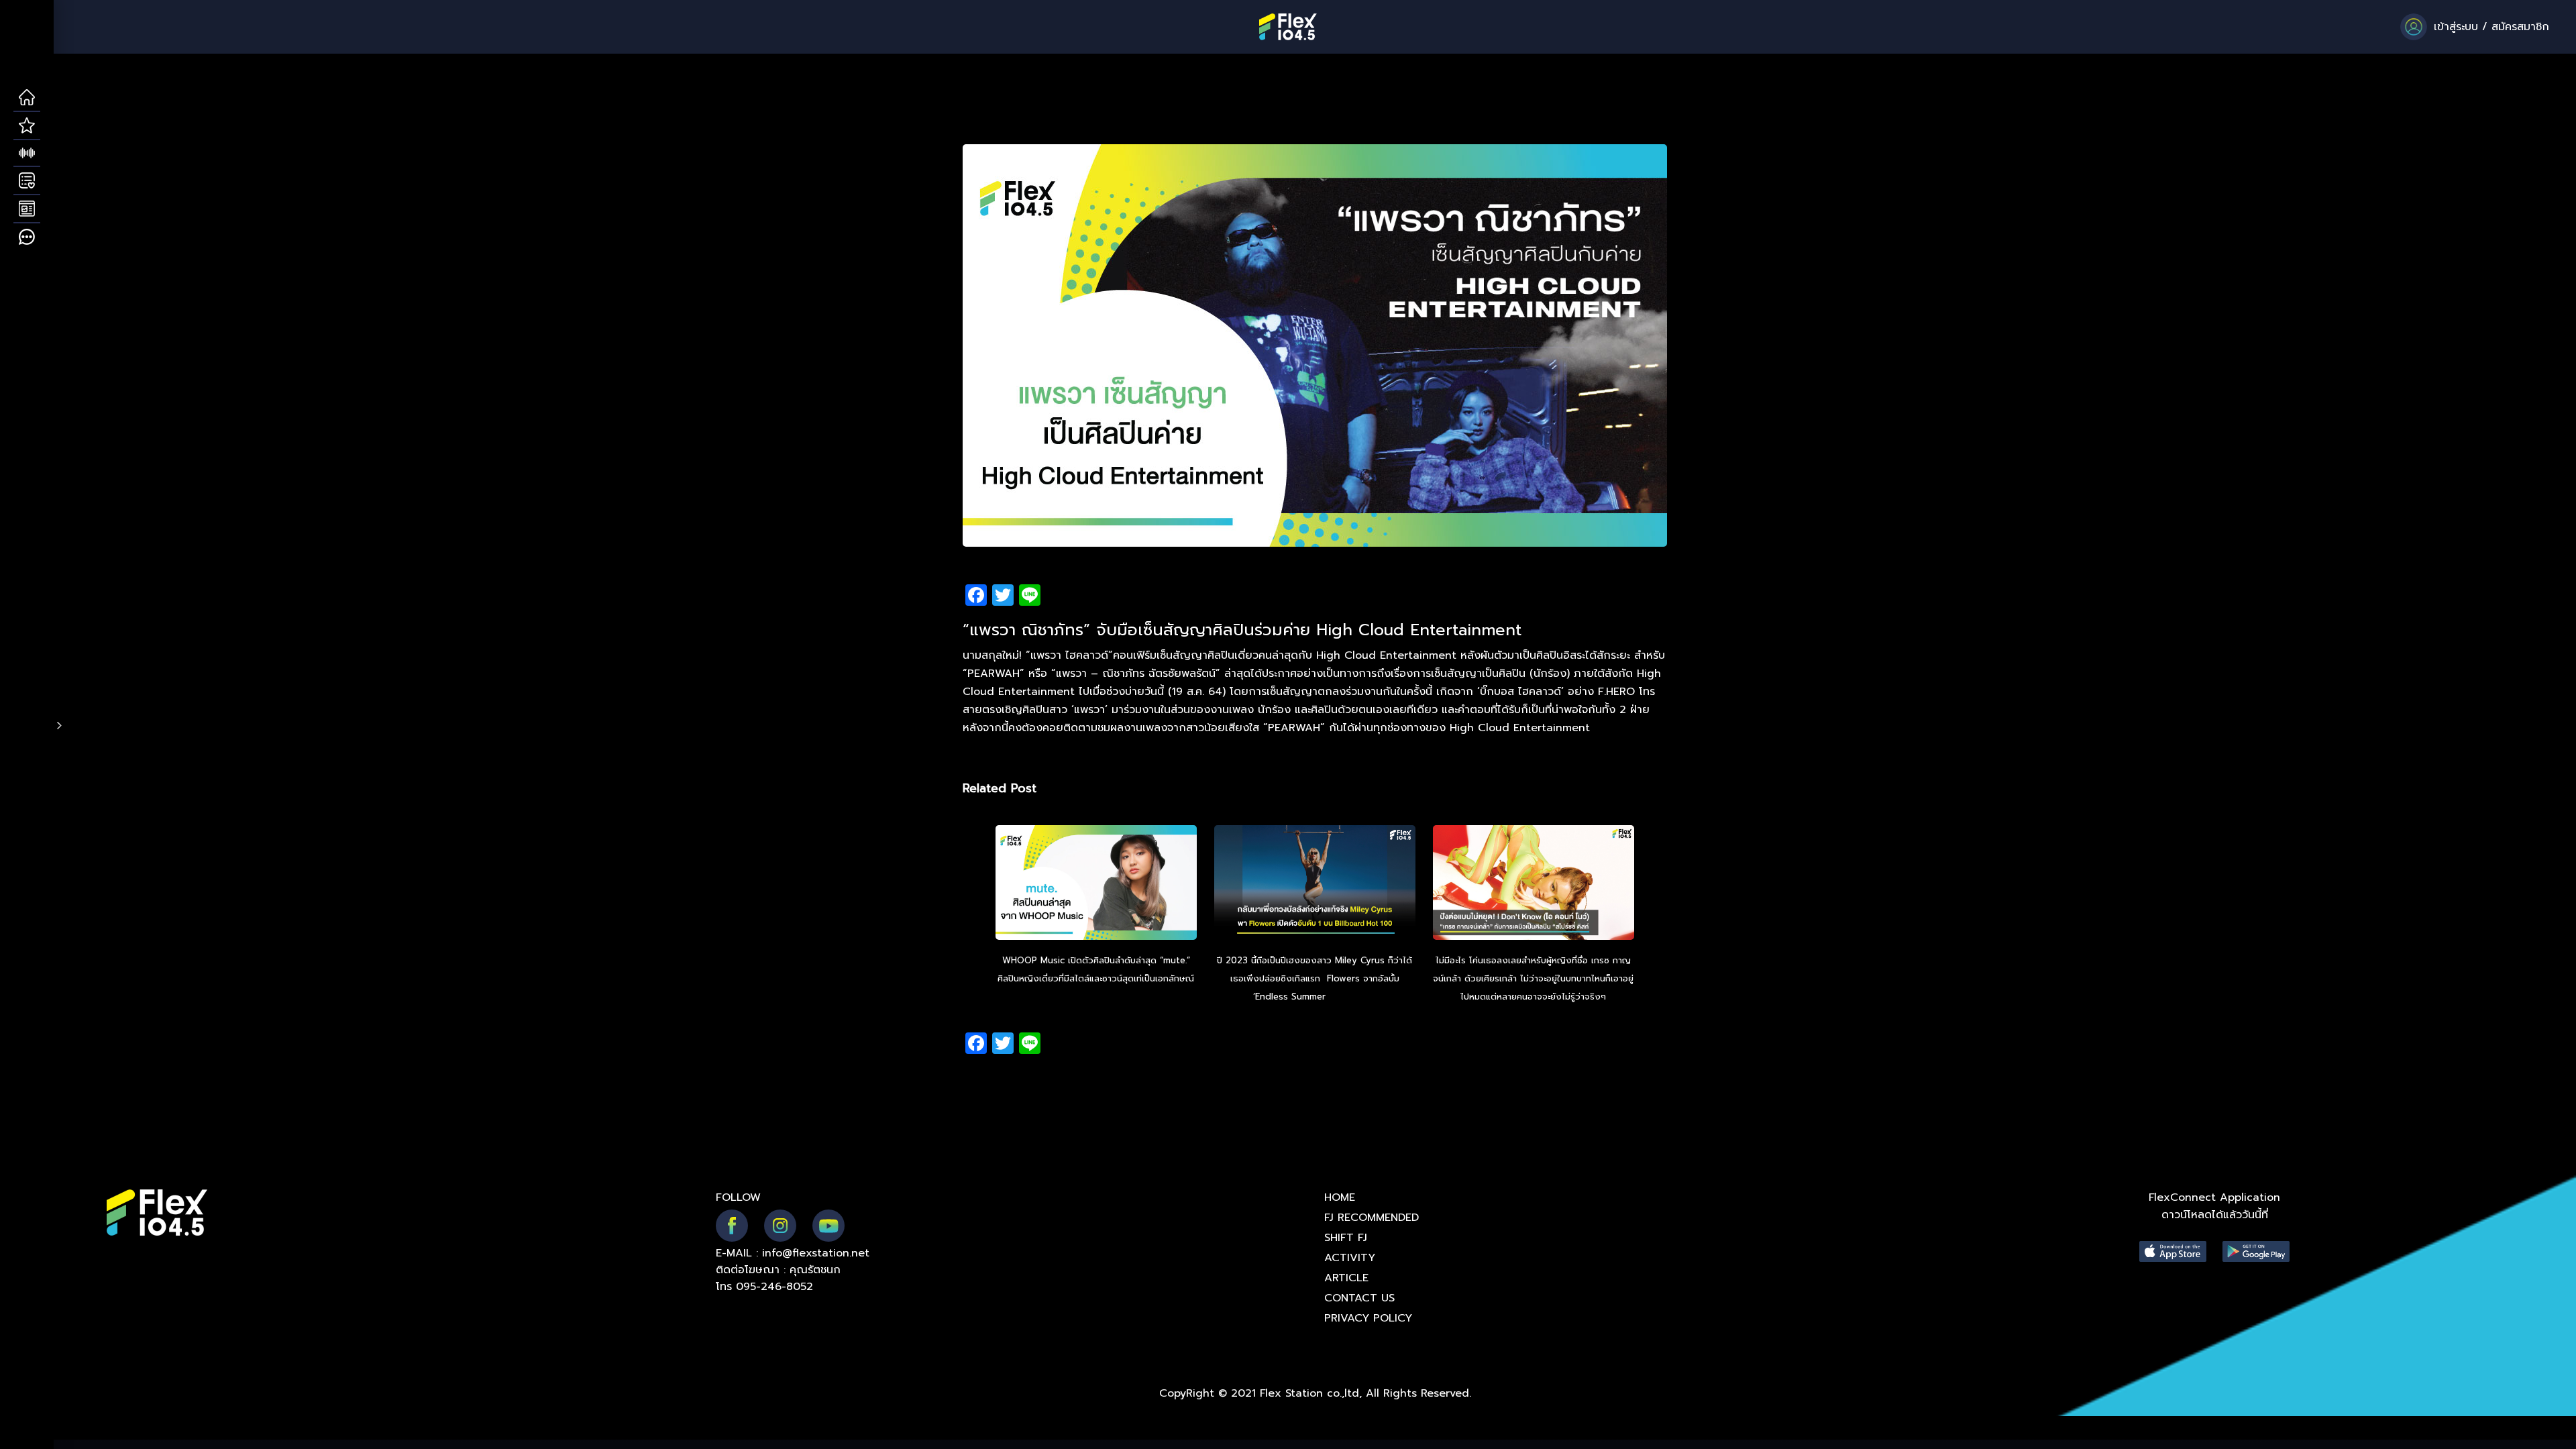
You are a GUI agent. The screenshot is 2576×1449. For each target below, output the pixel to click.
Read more (1352, 997)
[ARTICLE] (27, 209)
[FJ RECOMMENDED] (27, 126)
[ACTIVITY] (27, 181)
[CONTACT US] (27, 237)
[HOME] (27, 98)
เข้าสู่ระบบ (2456, 27)
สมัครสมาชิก (2520, 27)
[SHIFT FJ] (27, 154)
